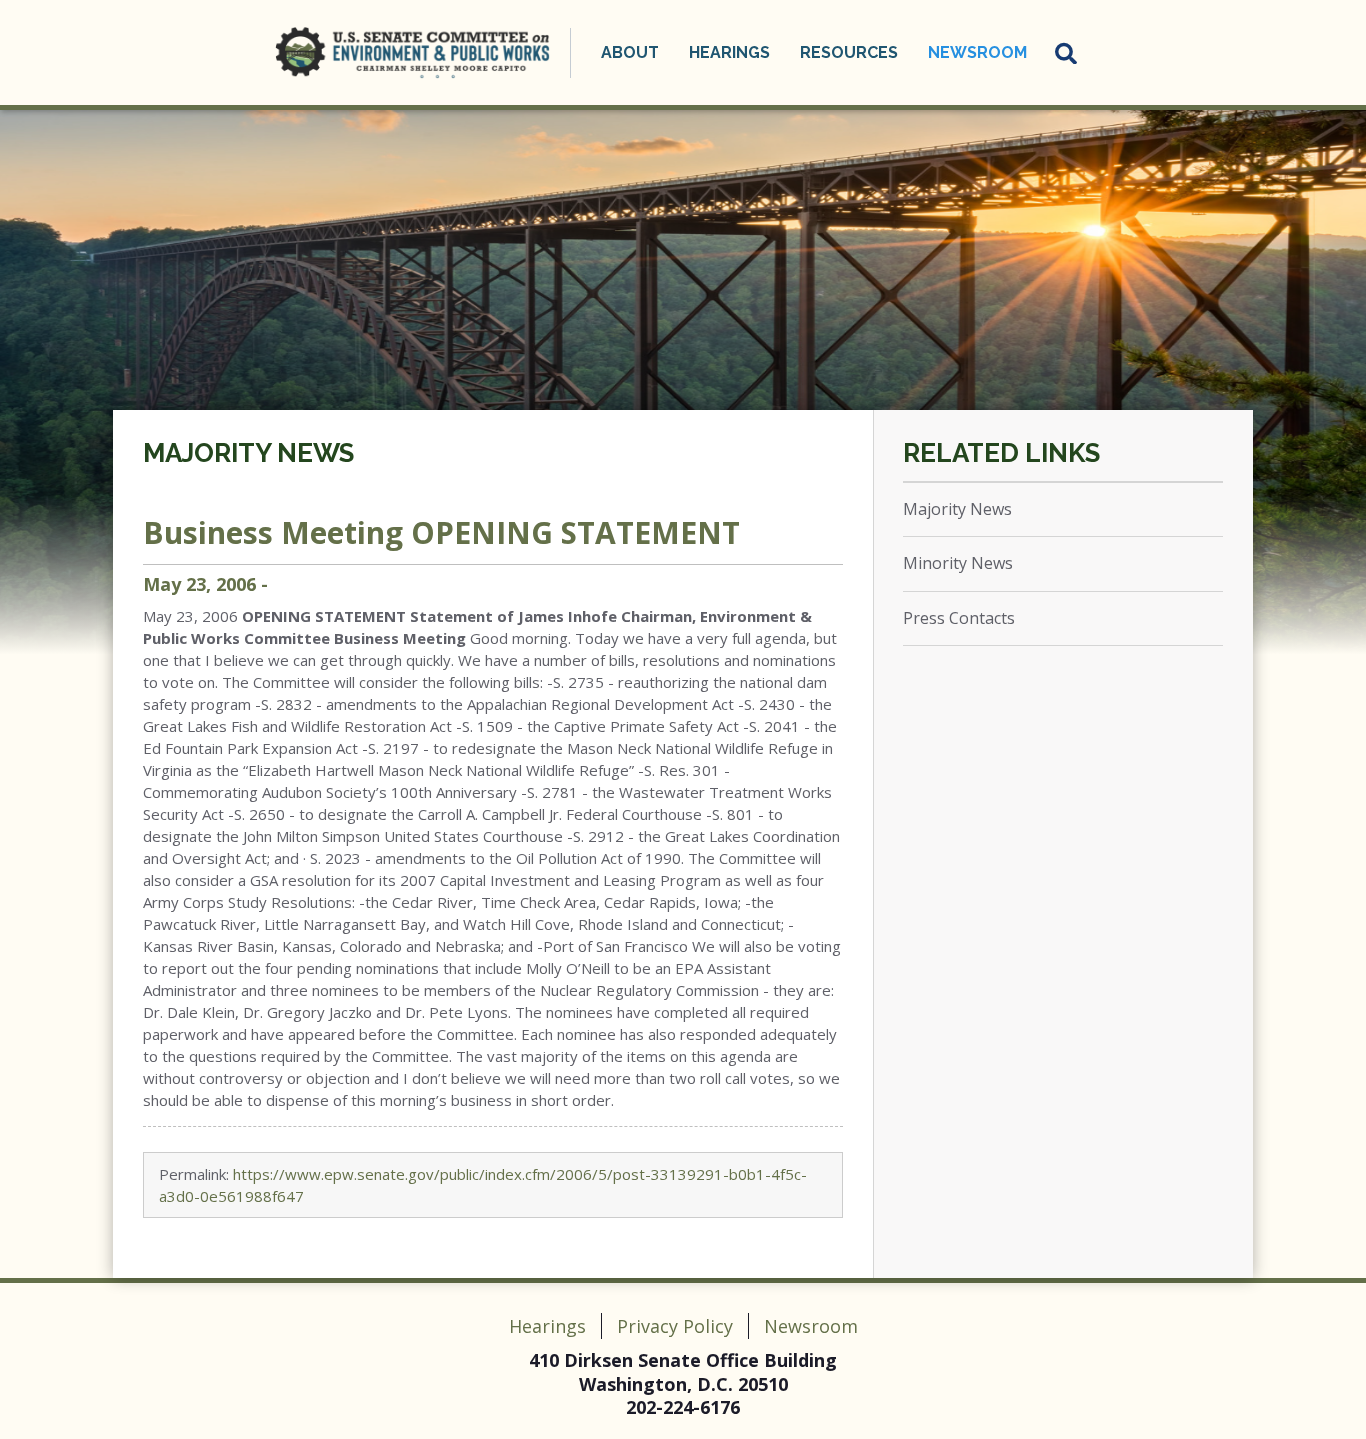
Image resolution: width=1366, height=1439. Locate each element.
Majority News (248, 453)
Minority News (958, 563)
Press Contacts (959, 618)
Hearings (547, 1326)
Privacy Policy (675, 1326)
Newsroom (811, 1326)
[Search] (1067, 53)
